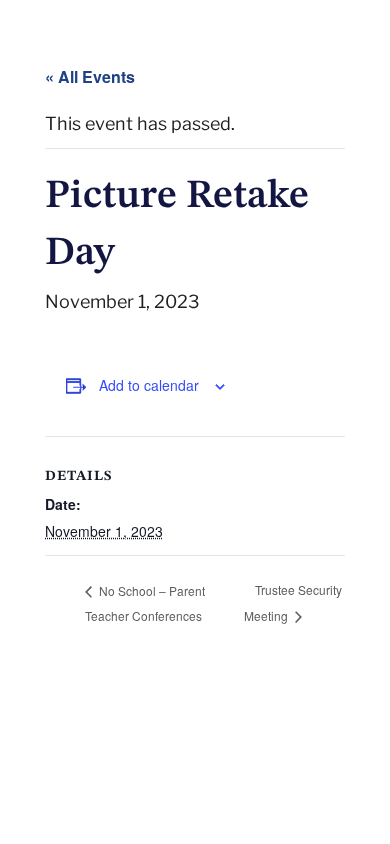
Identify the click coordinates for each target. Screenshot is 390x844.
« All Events (90, 76)
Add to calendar (149, 385)
